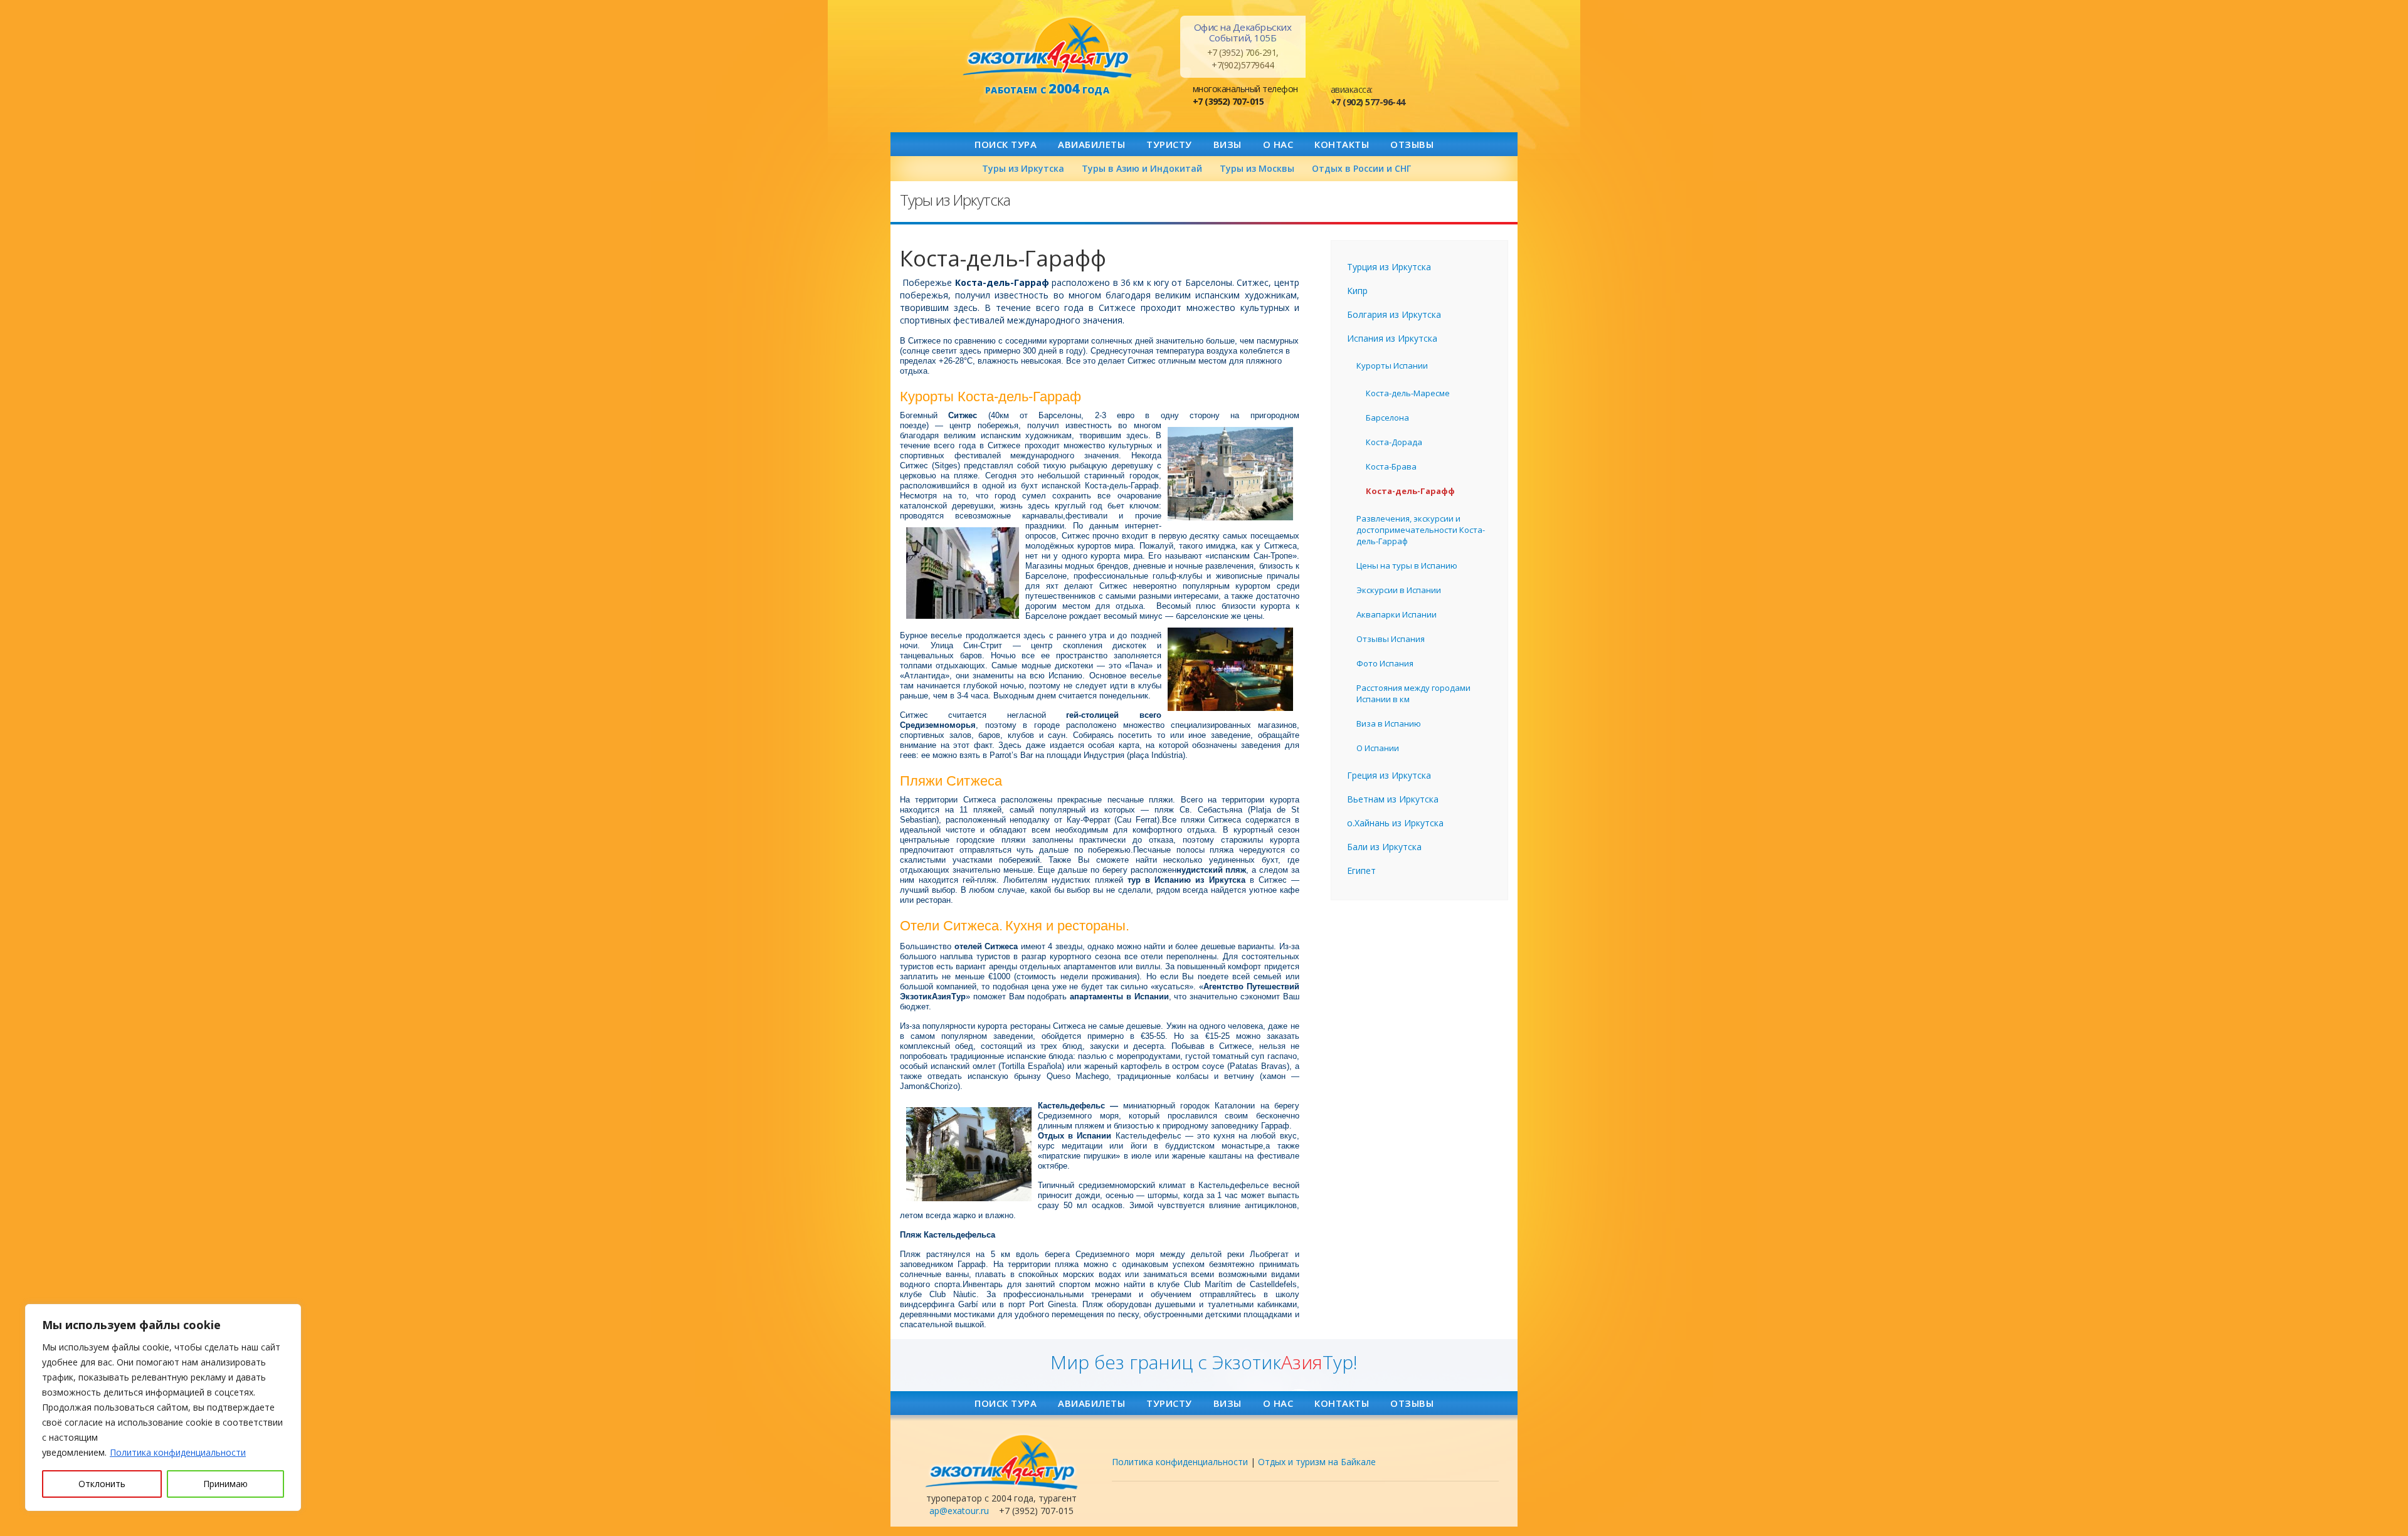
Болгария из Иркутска (1394, 314)
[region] (163, 1407)
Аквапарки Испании (1397, 614)
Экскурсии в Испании (1399, 590)
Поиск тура (1006, 144)
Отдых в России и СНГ (1361, 168)
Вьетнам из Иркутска (1393, 799)
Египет (1361, 871)
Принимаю (225, 1484)
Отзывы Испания (1391, 639)
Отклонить (102, 1484)
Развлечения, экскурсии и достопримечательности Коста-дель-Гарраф (1421, 530)
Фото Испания (1385, 663)
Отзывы (1412, 144)
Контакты (1342, 144)
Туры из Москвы (1257, 168)
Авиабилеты (1091, 144)
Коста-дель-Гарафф (1410, 491)
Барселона (1387, 418)
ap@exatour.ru (959, 1511)
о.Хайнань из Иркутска (1395, 823)
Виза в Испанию (1389, 723)
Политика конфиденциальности (178, 1452)
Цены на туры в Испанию (1407, 565)
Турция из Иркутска (1389, 267)
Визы (1228, 144)
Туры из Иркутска (1023, 168)
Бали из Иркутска (1384, 847)
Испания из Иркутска (1392, 338)
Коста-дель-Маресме (1408, 393)
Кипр (1357, 291)
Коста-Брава (1391, 466)
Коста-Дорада (1394, 442)
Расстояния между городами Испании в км (1413, 693)
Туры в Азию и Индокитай (1142, 168)
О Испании (1378, 748)
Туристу (1169, 144)
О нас (1278, 144)
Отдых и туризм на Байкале (1317, 1462)
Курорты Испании (1392, 366)
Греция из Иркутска (1389, 775)
